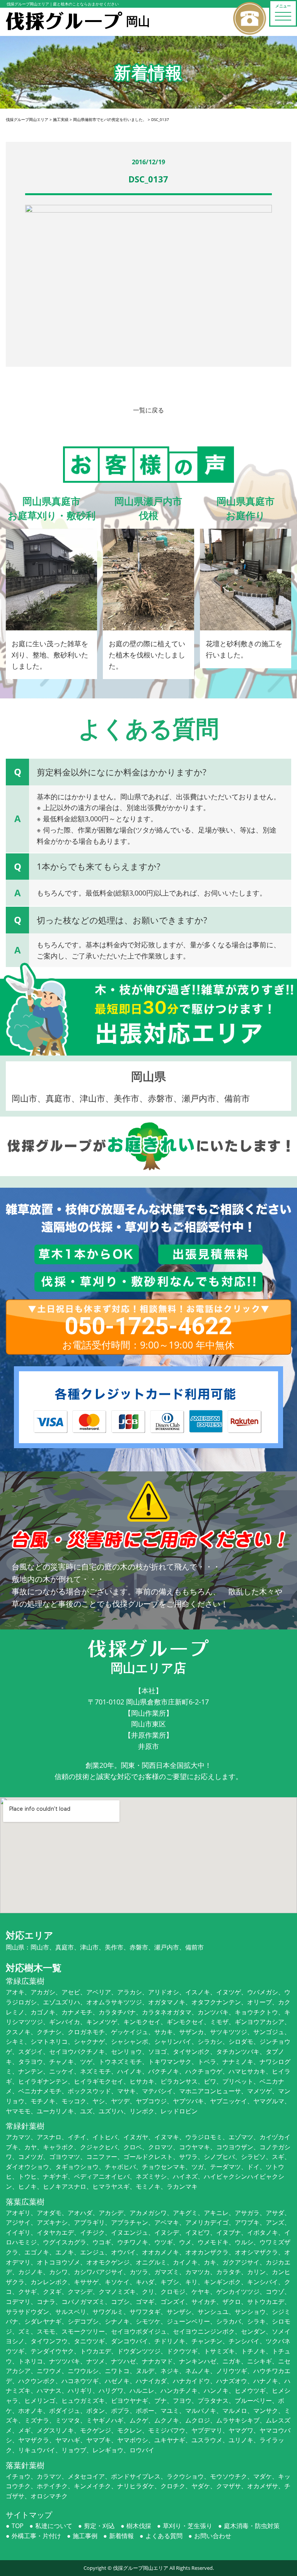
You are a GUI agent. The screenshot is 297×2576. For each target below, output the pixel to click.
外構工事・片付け (36, 2536)
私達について (54, 2526)
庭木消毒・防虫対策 (252, 2526)
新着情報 (121, 2536)
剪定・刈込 (99, 2526)
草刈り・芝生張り (188, 2526)
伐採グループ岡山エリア (141, 2568)
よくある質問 (164, 2536)
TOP (18, 2526)
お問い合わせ (213, 2536)
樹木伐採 (139, 2526)
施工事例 (85, 2536)
